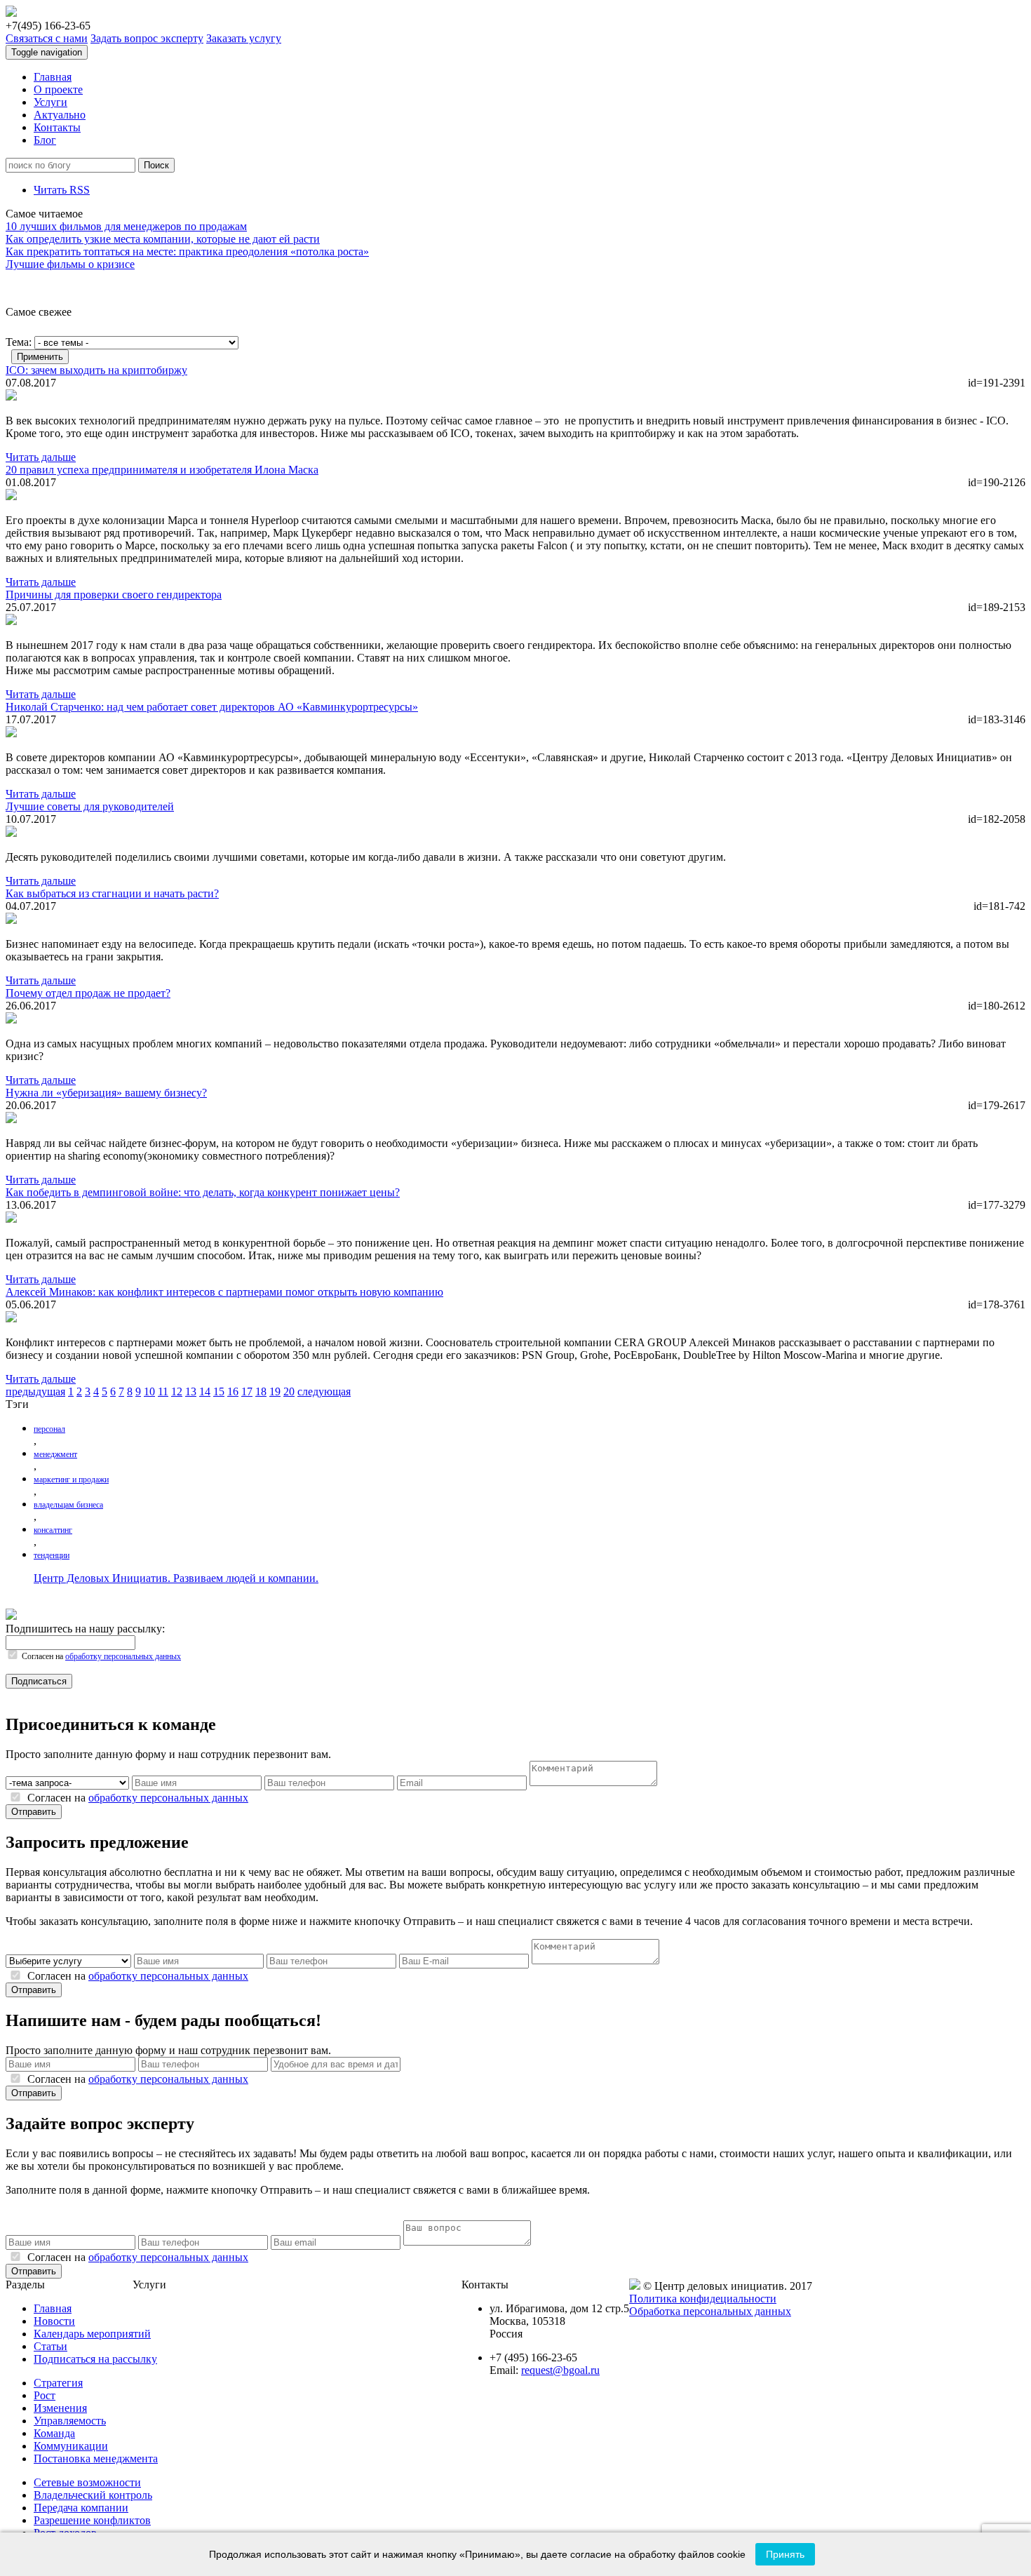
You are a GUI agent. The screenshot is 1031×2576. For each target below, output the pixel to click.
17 (247, 1391)
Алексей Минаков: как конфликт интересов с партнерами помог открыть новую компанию (224, 1292)
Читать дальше (41, 457)
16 (233, 1391)
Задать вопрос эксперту (147, 38)
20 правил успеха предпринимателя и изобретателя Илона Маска (162, 470)
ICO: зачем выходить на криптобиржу (96, 370)
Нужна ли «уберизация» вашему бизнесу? (106, 1093)
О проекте (58, 89)
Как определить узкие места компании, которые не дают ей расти (163, 239)
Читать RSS (62, 190)
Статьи (50, 2346)
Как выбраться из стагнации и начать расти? (112, 893)
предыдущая (35, 1391)
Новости (54, 2321)
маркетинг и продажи (71, 1480)
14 (205, 1391)
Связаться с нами (47, 38)
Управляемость (70, 2421)
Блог (45, 140)
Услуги (50, 102)
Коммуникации (71, 2446)
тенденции (52, 1555)
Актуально (60, 115)
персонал (49, 1429)
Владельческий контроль (93, 2495)
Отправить (34, 1812)
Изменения (60, 2408)
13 (191, 1391)
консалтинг (53, 1530)
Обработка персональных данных (710, 2311)
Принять (785, 2554)
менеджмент (55, 1454)
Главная (53, 77)
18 (261, 1391)
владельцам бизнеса (68, 1505)
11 (163, 1391)
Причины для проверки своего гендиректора (114, 595)
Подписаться (39, 1681)
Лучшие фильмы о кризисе (70, 264)
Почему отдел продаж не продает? (88, 993)
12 (177, 1391)
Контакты (57, 127)
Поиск (156, 165)
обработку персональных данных (123, 1656)
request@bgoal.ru (560, 2370)
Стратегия (58, 2383)
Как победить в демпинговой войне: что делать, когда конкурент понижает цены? (203, 1192)
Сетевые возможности (87, 2482)
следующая (324, 1391)
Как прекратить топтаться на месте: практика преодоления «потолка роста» (187, 251)
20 (289, 1391)
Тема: (19, 342)
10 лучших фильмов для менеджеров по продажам (126, 226)
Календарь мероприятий (92, 2334)
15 (219, 1391)
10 (149, 1391)
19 (275, 1391)
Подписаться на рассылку (95, 2359)
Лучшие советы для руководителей (90, 806)
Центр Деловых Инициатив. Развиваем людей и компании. (176, 1578)
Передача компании (81, 2508)
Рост (45, 2395)
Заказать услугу (244, 38)
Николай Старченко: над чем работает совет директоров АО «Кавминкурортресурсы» (212, 707)
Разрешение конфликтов (92, 2520)
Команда (54, 2433)
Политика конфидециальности (703, 2299)
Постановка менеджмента (96, 2458)
